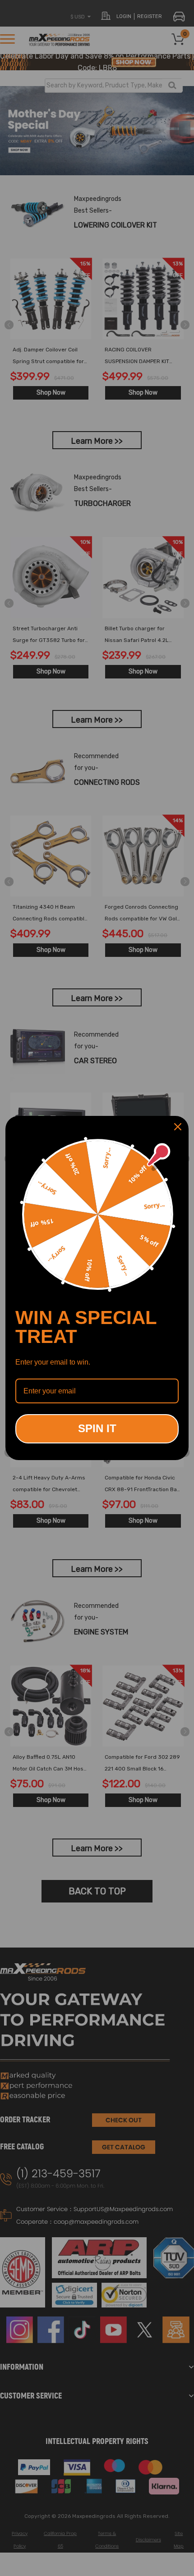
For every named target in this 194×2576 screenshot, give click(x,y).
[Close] (178, 1127)
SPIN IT (97, 1428)
